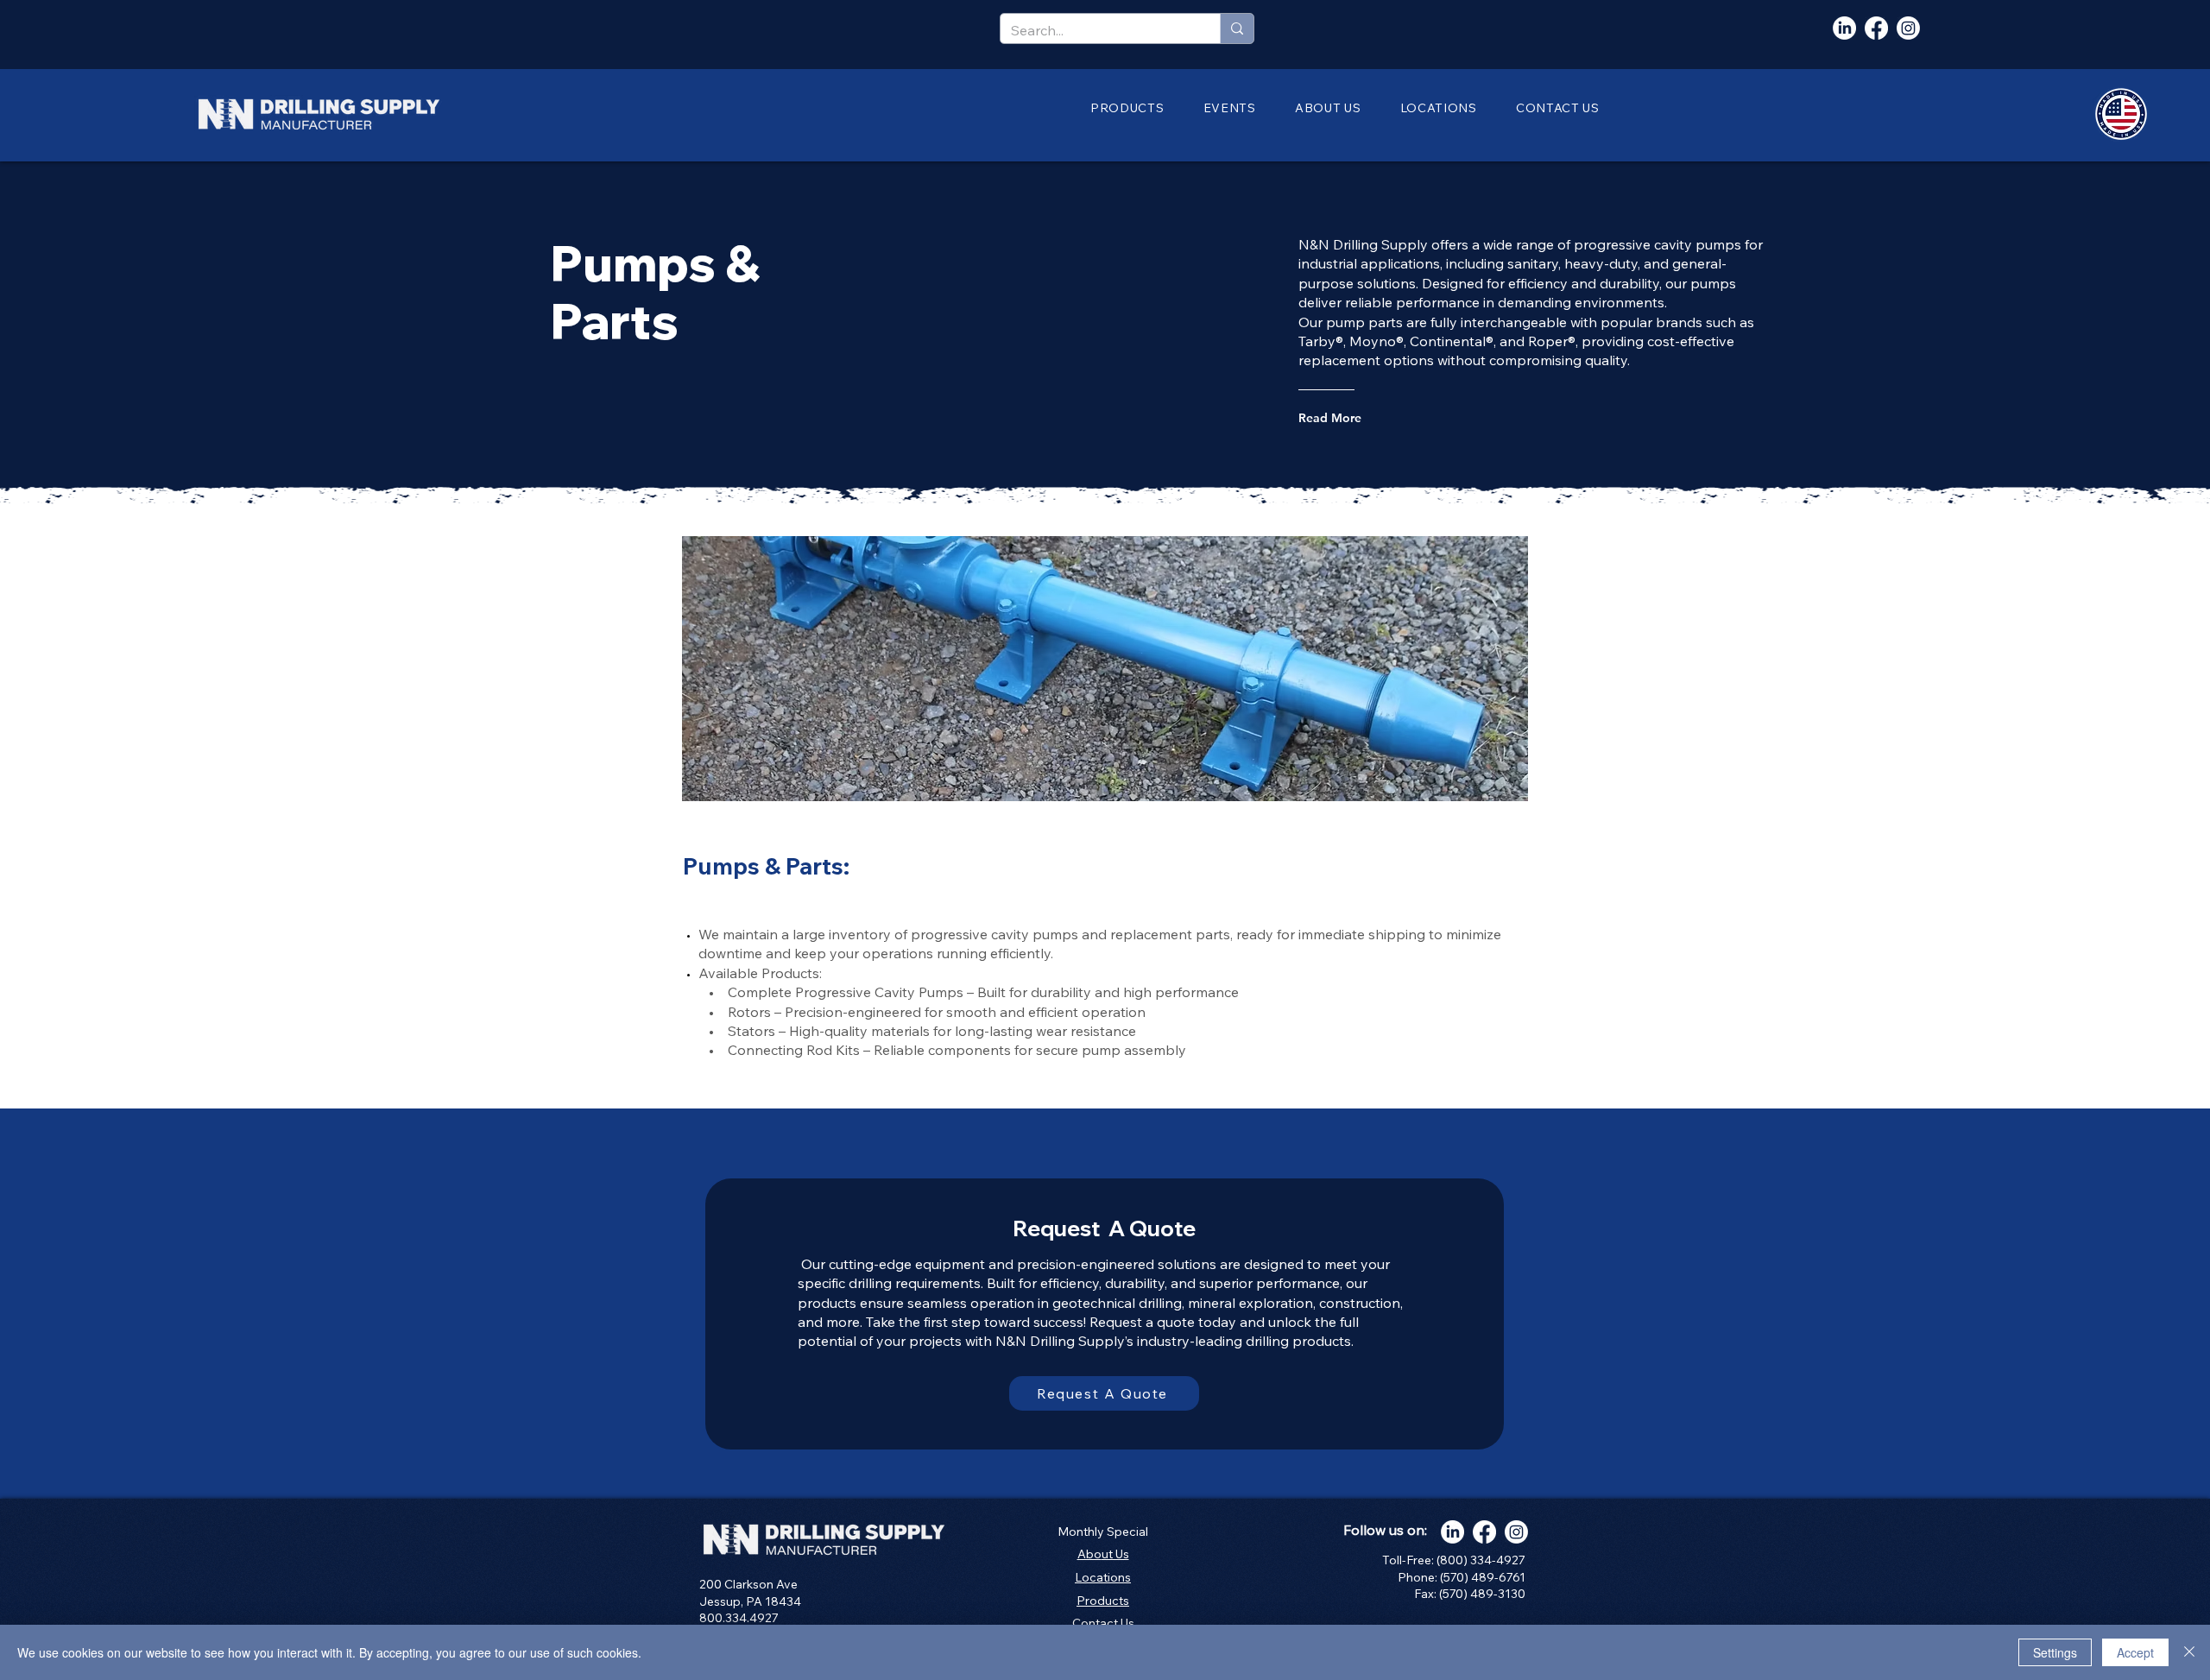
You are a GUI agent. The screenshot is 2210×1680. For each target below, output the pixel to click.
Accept (2135, 1652)
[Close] (2189, 1652)
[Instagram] (1908, 28)
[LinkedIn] (1844, 28)
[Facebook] (1876, 28)
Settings (2055, 1652)
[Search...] (1237, 28)
